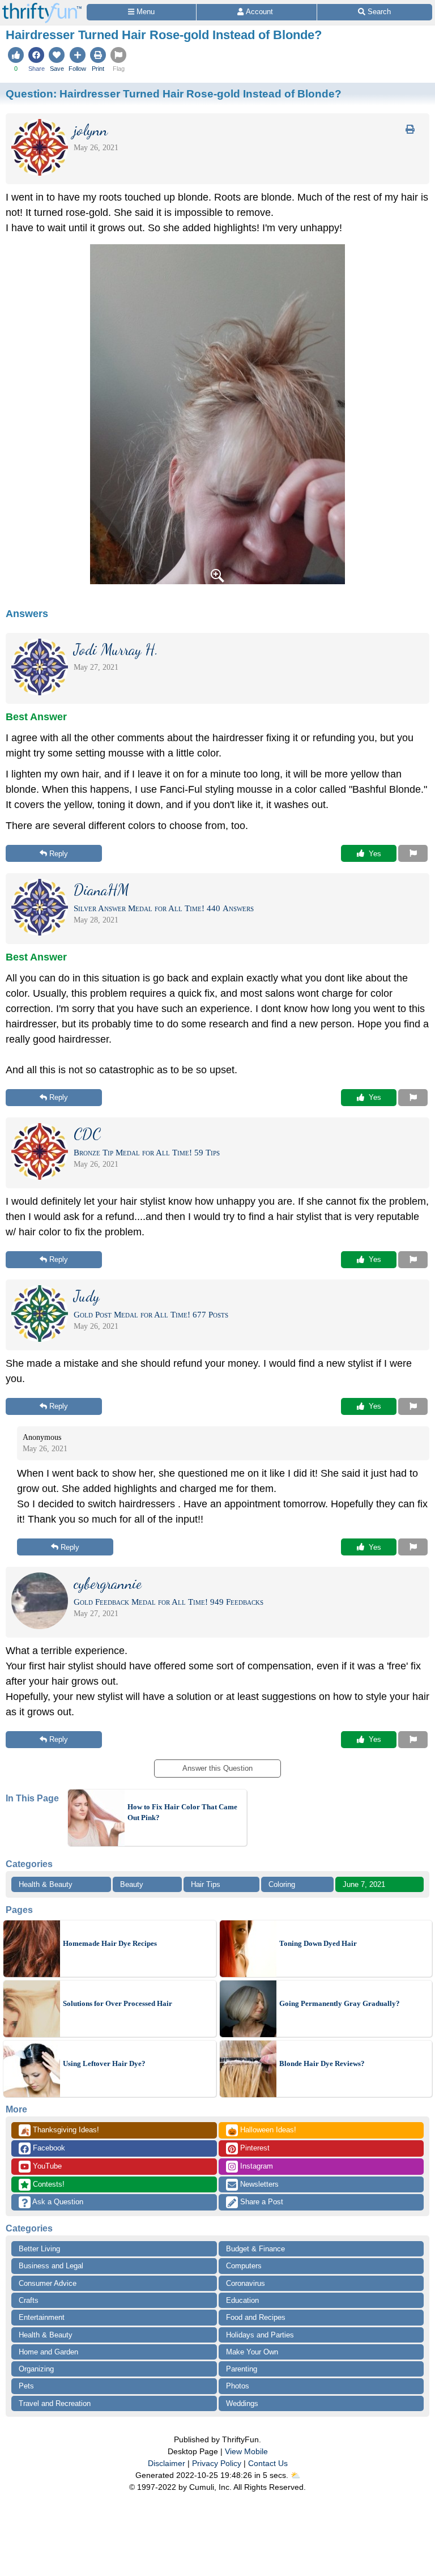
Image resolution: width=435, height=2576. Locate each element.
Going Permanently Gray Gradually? (340, 2003)
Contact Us (268, 2463)
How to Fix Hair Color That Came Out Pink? (182, 1812)
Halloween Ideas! (262, 2131)
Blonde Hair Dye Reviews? (322, 2063)
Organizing (36, 2369)
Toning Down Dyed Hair (318, 1943)
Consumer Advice (48, 2283)
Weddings (242, 2403)
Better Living (39, 2249)
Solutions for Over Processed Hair (118, 2003)
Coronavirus (246, 2283)
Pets (26, 2386)
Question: (174, 93)
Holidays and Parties (260, 2335)
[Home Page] (42, 7)
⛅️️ (295, 2475)
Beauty (132, 1884)
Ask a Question (57, 2202)
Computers (244, 2266)
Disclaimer (167, 2463)
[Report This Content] (413, 853)
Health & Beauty (46, 1884)
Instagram (255, 2166)
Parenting (242, 2369)
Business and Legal (51, 2266)
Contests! (48, 2184)
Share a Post (261, 2202)
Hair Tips (206, 1884)
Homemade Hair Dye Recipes (110, 1943)
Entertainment (42, 2317)
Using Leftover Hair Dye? (104, 2063)
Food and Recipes (256, 2317)
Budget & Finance (255, 2249)
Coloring (282, 1884)
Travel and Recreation (55, 2403)
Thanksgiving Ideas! (60, 2131)
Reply (59, 854)
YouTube (46, 2166)
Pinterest (254, 2148)
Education (242, 2300)
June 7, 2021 (364, 1884)
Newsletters (258, 2184)
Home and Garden (48, 2352)
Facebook (48, 2148)
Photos (238, 2386)
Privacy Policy (217, 2463)
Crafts (29, 2300)
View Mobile (246, 2451)
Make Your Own (252, 2352)
